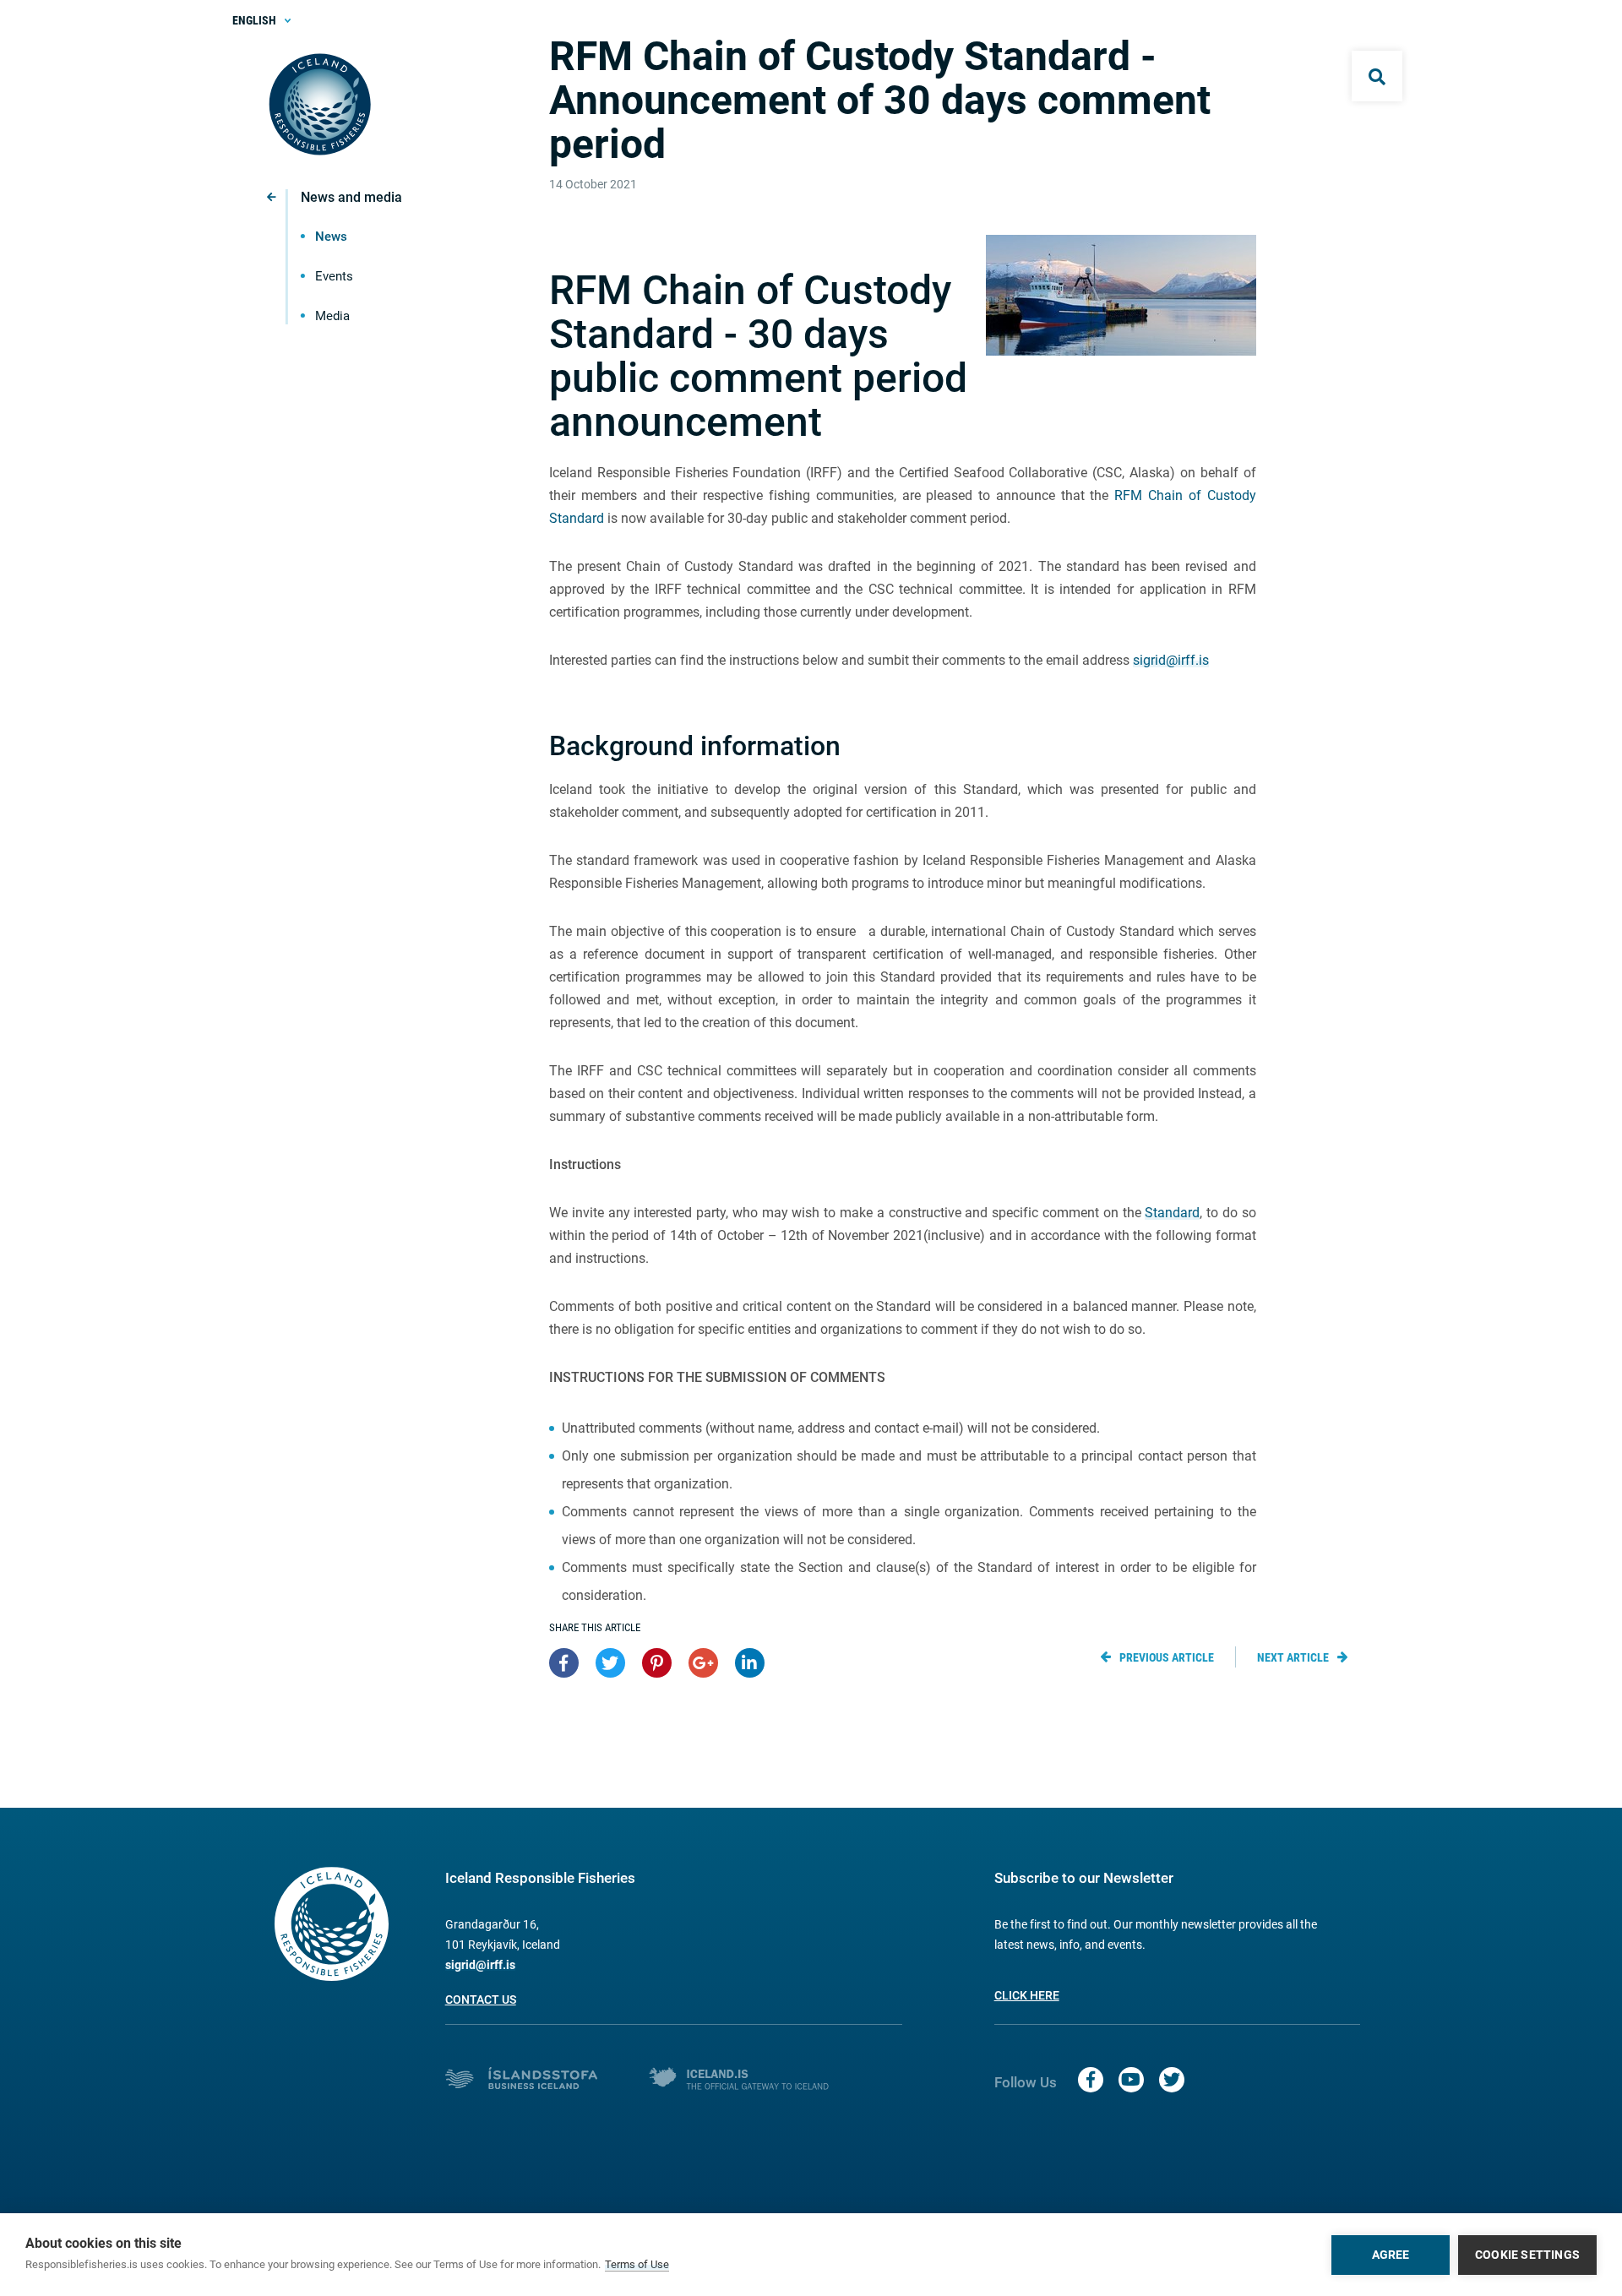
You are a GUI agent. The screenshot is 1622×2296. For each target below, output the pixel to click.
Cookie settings (1527, 2255)
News (331, 237)
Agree (1391, 2255)
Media (332, 316)
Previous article (1167, 1657)
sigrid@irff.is (1171, 660)
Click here (1027, 1995)
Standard (1172, 1213)
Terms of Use (637, 2264)
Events (334, 276)
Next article (1293, 1657)
